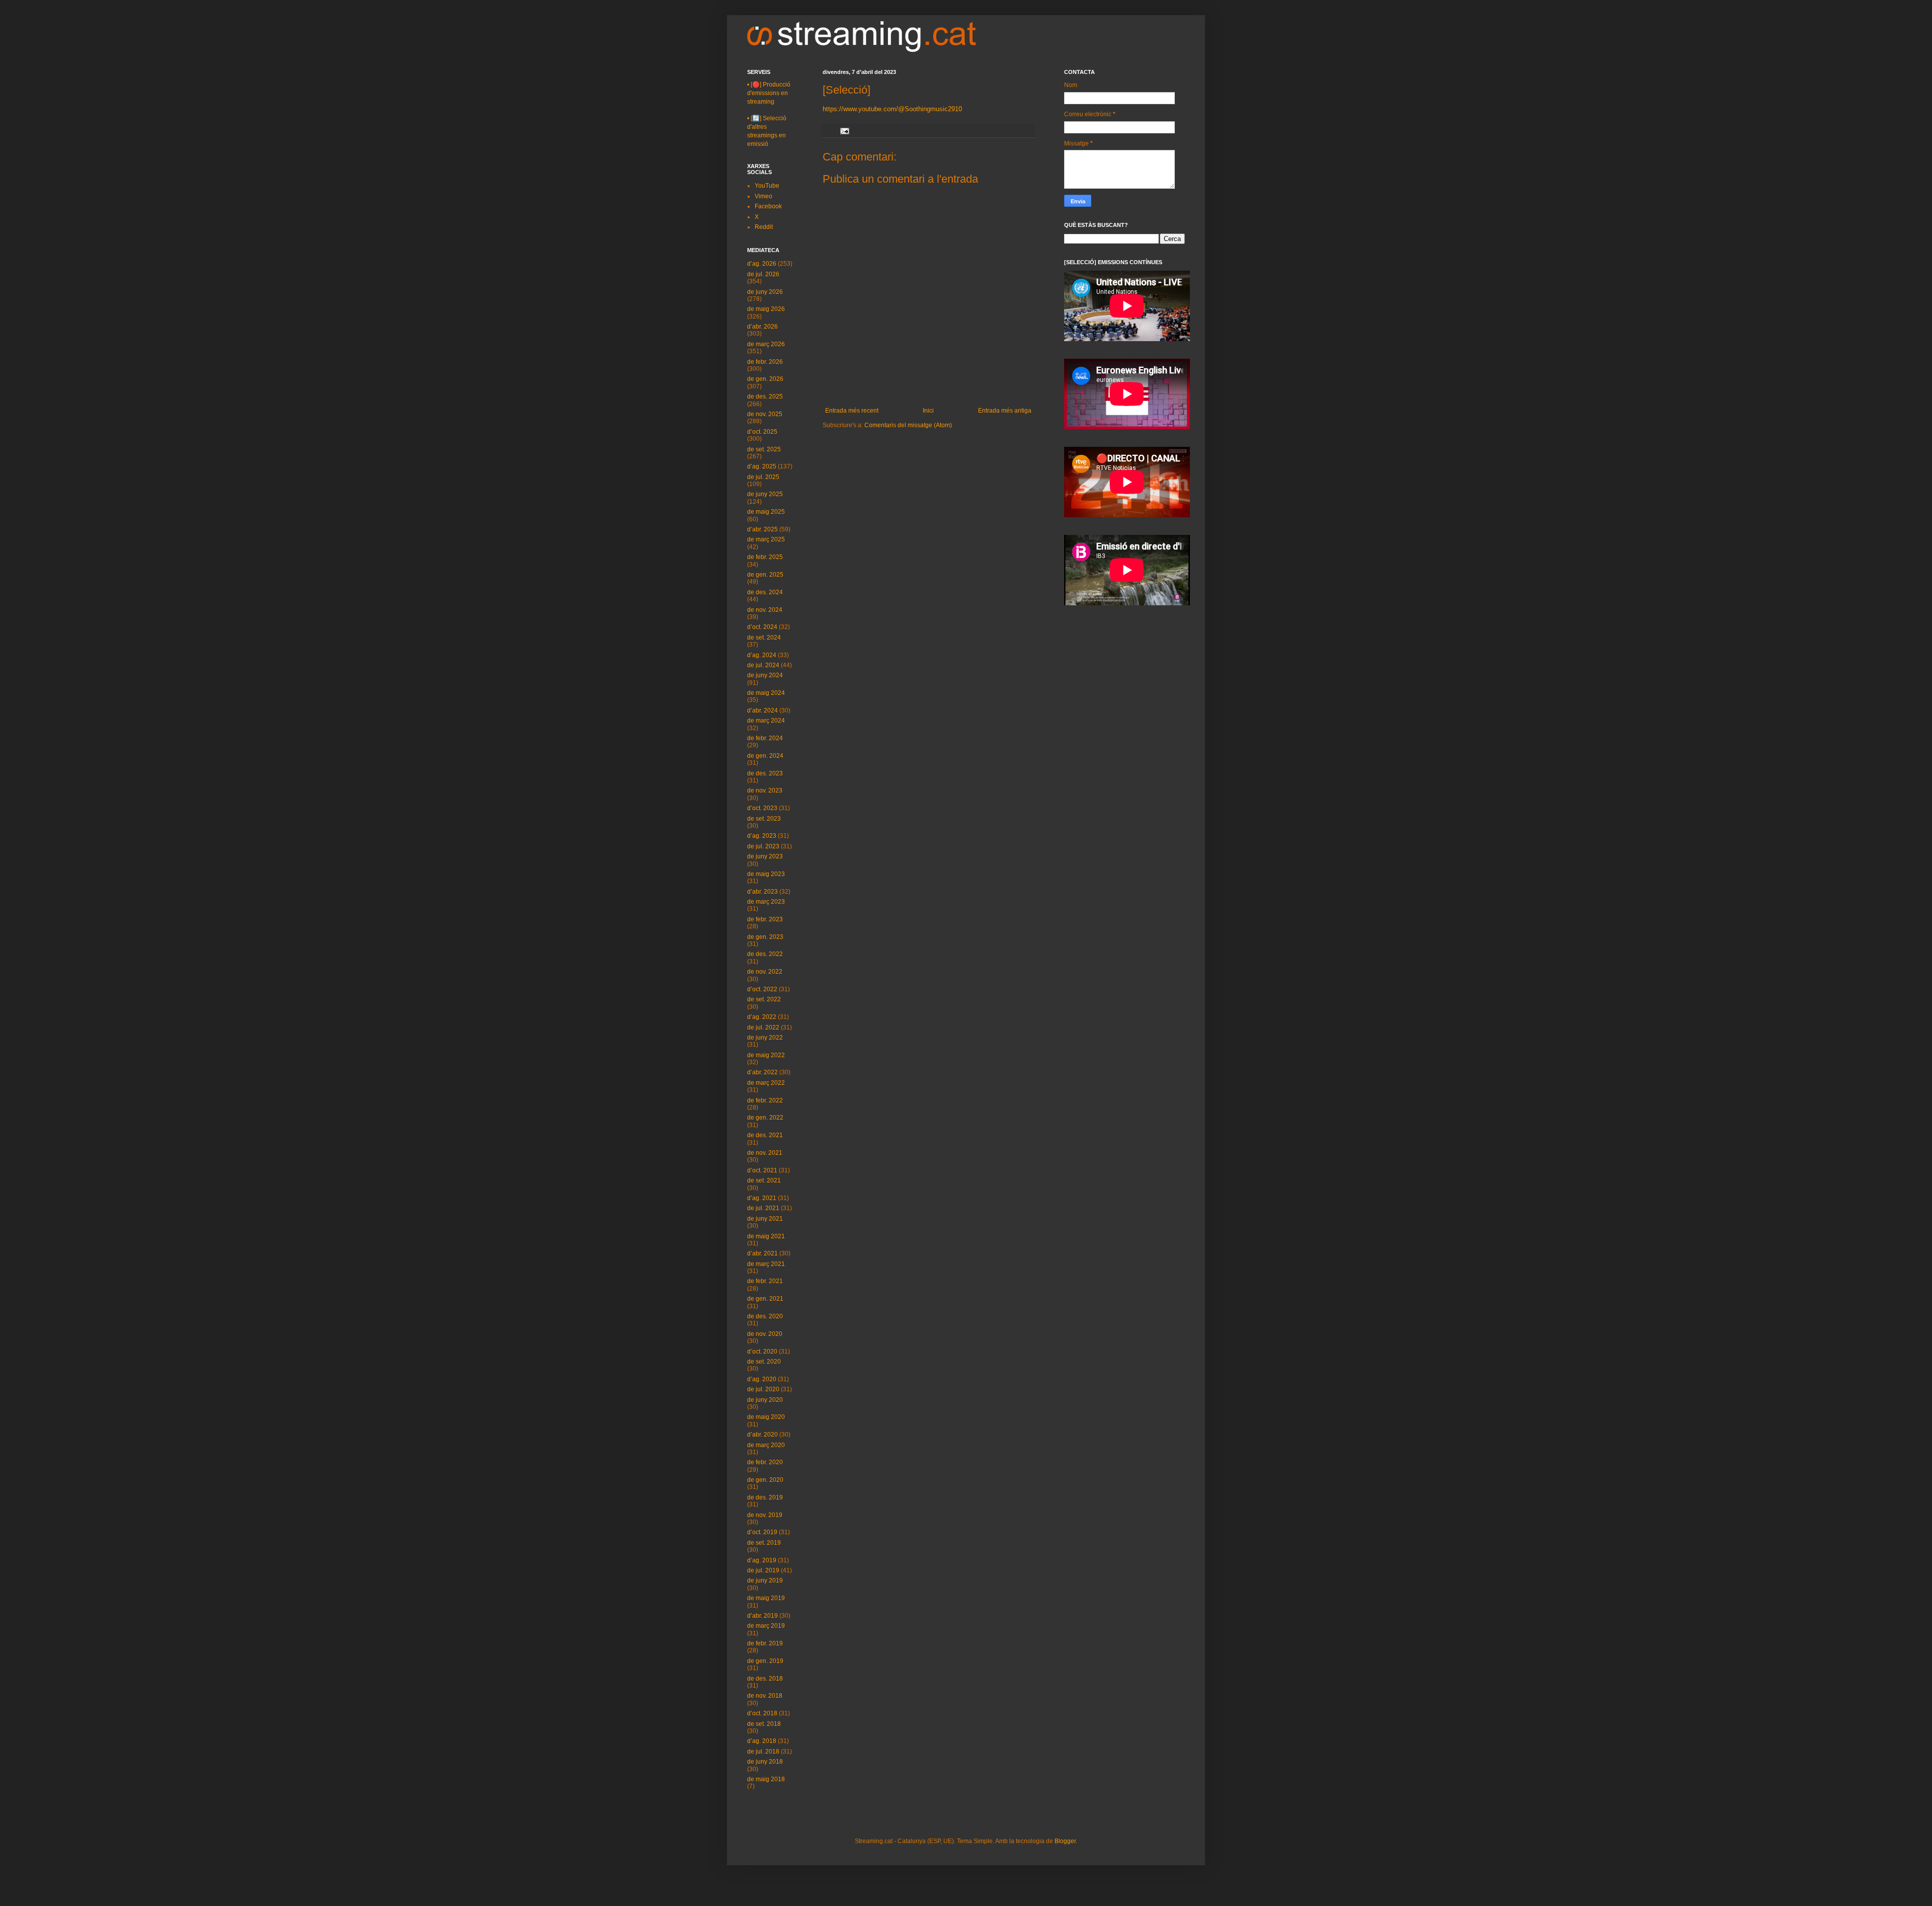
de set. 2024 (764, 638)
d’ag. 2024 (762, 655)
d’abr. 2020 (762, 1435)
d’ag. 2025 (762, 466)
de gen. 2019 (765, 1661)
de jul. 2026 (763, 274)
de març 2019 (766, 1626)
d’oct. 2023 (762, 808)
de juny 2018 (765, 1762)
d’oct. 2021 (762, 1170)
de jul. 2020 (763, 1389)
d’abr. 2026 (762, 327)
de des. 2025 (765, 396)
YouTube (767, 186)
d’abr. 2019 (762, 1616)
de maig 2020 (766, 1417)
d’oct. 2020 (762, 1352)
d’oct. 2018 (762, 1713)
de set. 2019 (764, 1543)
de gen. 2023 (765, 937)
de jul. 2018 (763, 1752)
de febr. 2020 (765, 1462)
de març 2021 (766, 1264)
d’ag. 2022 (762, 1017)
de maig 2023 (766, 874)
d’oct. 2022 (762, 989)
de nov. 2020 (765, 1334)
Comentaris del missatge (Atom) (908, 425)
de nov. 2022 (765, 972)
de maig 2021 (766, 1236)
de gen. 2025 (765, 575)
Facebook (768, 206)
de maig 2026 (766, 309)
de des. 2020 (765, 1316)
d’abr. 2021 (762, 1253)
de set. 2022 (764, 999)
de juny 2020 (765, 1400)
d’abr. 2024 (762, 710)
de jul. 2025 (763, 477)
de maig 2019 (766, 1598)
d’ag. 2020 (762, 1379)
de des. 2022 (765, 954)
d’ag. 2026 (762, 264)
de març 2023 (766, 902)
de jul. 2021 (763, 1208)
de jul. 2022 (763, 1027)
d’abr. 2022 (762, 1072)
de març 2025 (766, 539)
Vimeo (763, 196)
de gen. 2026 (765, 379)
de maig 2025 (766, 512)
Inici (928, 411)
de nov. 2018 (765, 1696)
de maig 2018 (766, 1779)
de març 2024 (766, 721)
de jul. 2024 (763, 665)
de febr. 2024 (765, 738)
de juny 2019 (765, 1580)
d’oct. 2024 (762, 627)
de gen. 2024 (765, 756)
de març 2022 (766, 1083)
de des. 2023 (765, 773)
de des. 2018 (765, 1679)
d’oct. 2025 (762, 432)
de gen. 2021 (765, 1299)
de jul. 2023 (763, 846)
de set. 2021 (764, 1180)
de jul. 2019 (763, 1570)
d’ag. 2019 (762, 1560)
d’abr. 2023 (762, 892)
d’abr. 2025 (762, 529)
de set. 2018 (764, 1724)
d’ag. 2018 (762, 1741)
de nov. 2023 (765, 790)
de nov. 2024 (765, 610)
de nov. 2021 (765, 1153)
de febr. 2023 (765, 919)
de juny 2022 (765, 1038)
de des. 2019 (765, 1497)
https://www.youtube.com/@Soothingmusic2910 (892, 109)
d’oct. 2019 (762, 1532)
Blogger (1065, 1841)
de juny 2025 (765, 494)
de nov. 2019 (765, 1515)
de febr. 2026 (765, 362)
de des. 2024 (765, 592)
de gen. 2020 (765, 1480)
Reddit (764, 227)
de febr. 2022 (765, 1100)
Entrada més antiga (1005, 411)
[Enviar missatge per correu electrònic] (844, 130)
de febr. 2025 (765, 557)
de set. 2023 (764, 819)
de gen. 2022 (765, 1118)
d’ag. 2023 (762, 836)
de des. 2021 (765, 1135)
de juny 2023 (765, 856)
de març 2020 (766, 1445)
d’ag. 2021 (762, 1198)
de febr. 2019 (765, 1643)
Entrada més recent (852, 411)
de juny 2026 (765, 292)
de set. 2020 (764, 1362)
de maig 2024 (766, 693)
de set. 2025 (764, 449)
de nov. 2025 (765, 414)
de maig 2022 (766, 1055)
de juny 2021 (765, 1219)
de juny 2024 (765, 675)
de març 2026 (766, 344)
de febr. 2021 (765, 1281)
